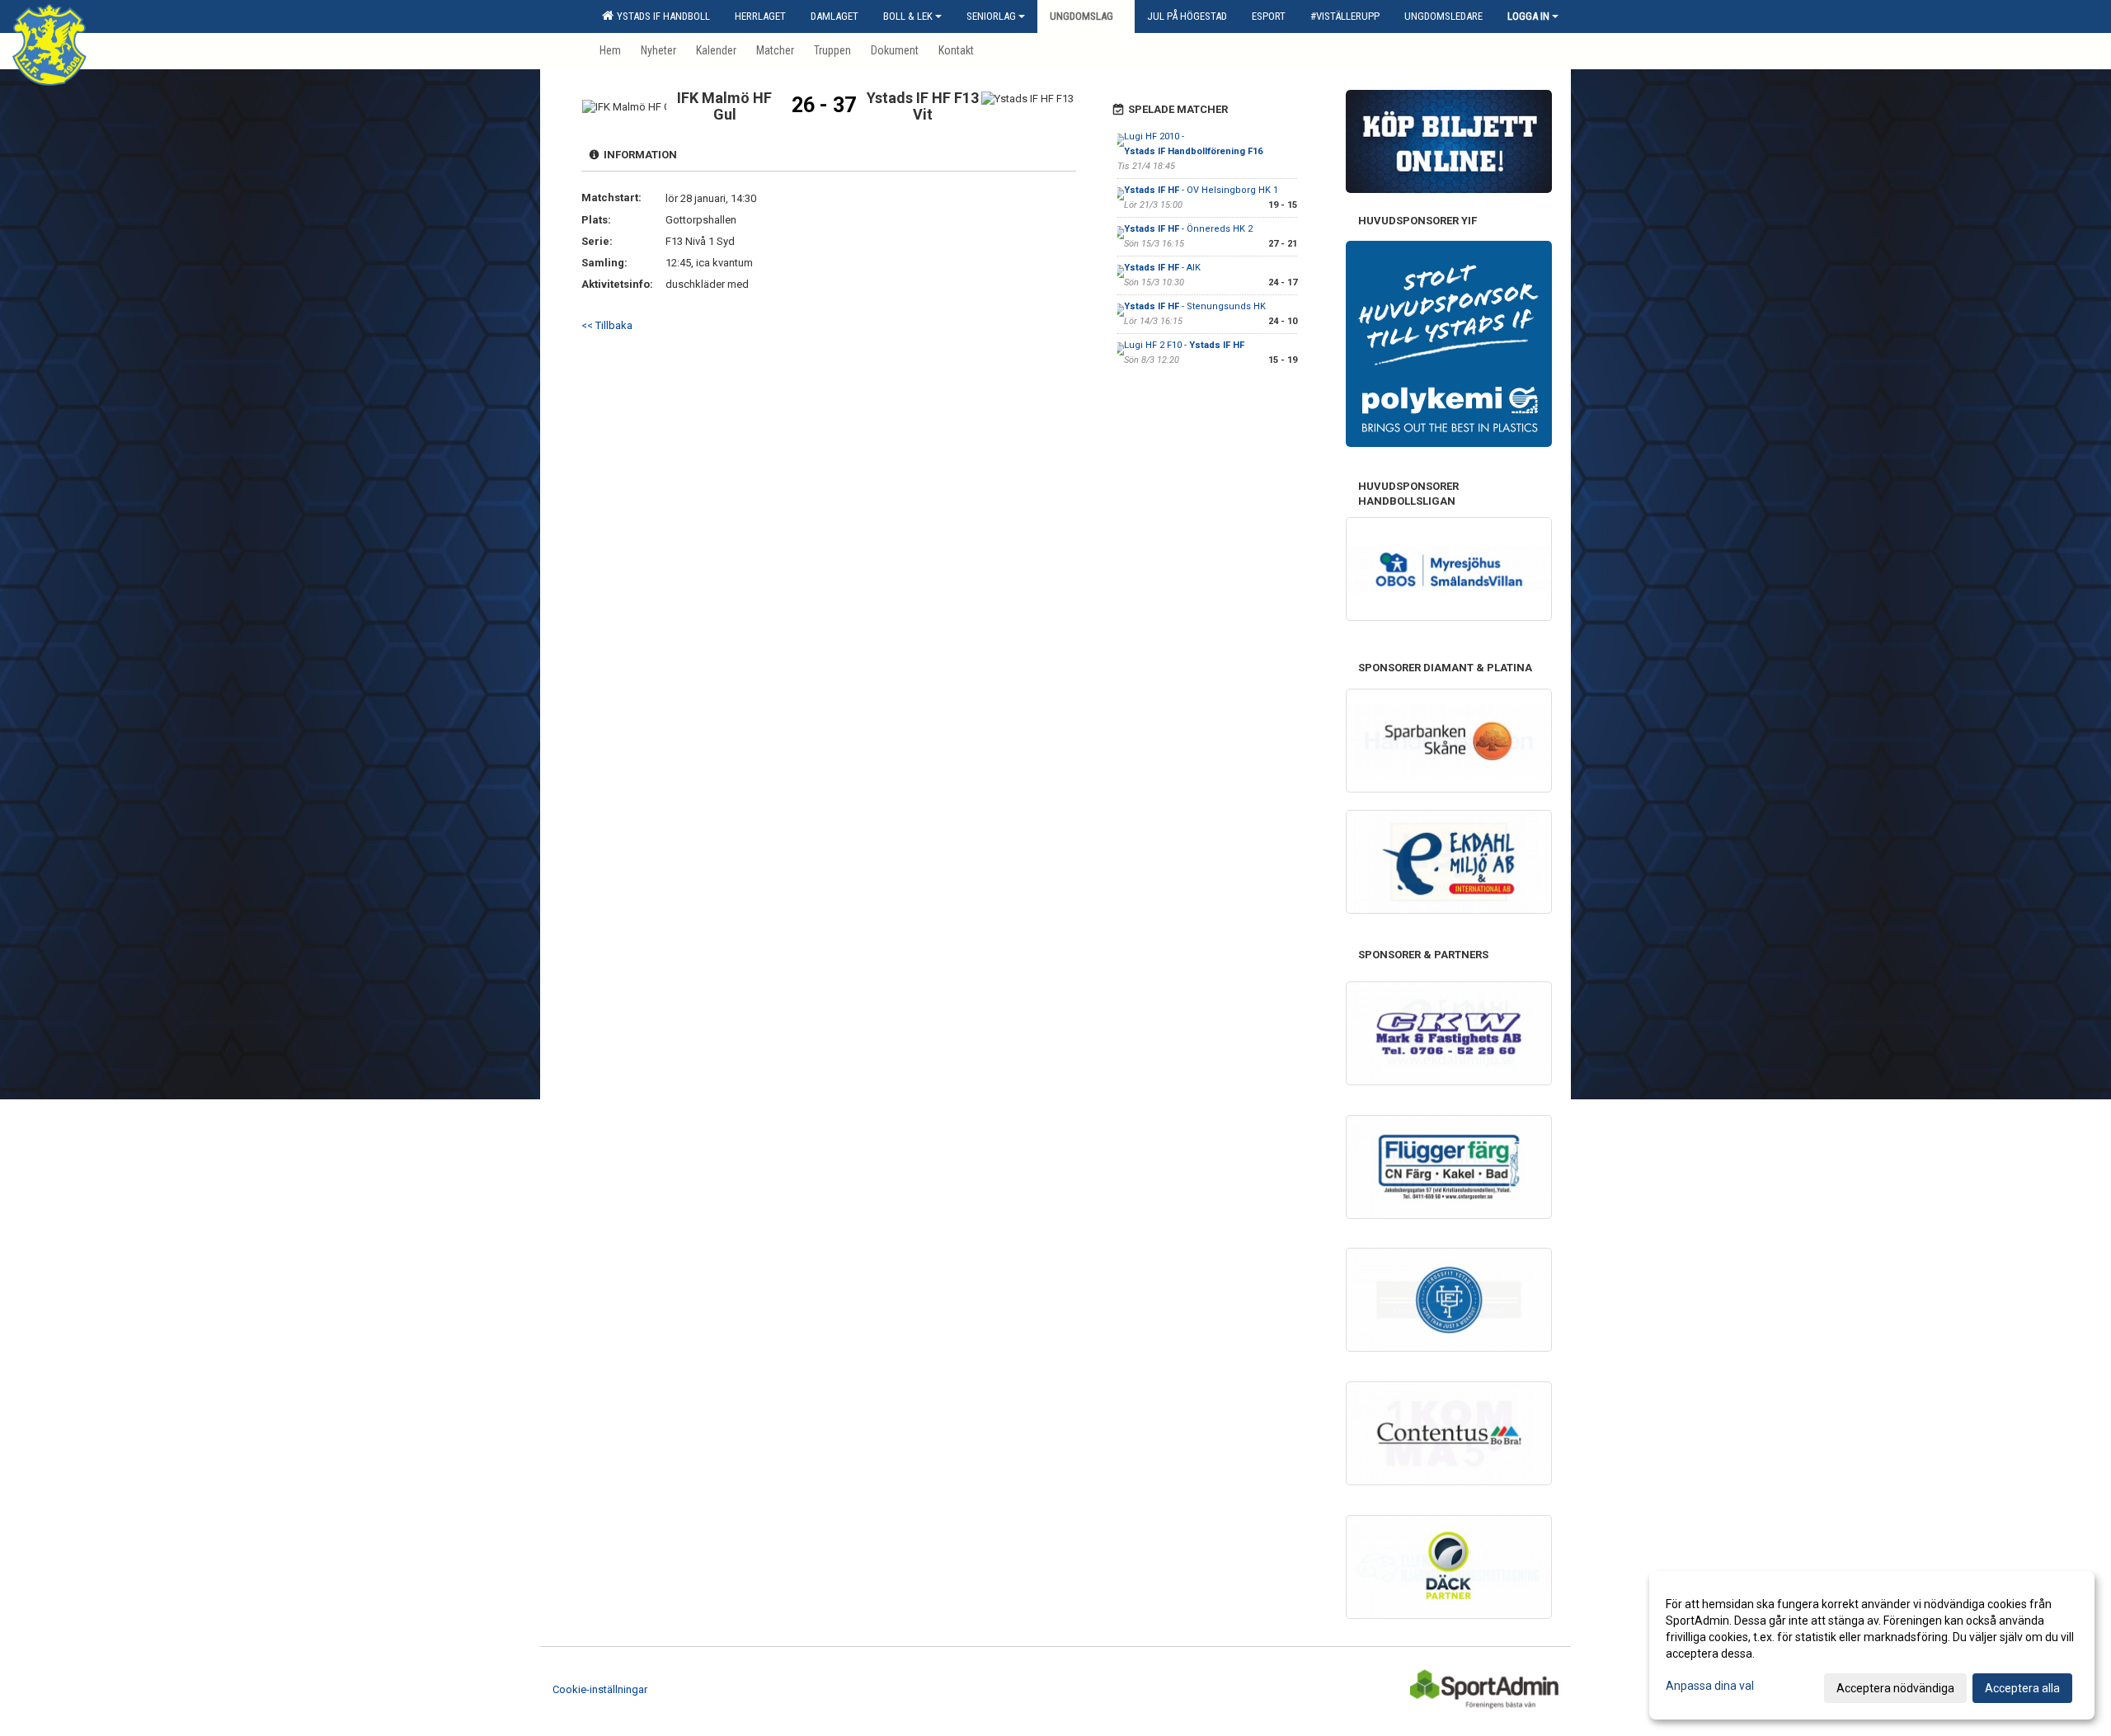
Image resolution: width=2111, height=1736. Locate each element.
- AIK (1162, 268)
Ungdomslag (1081, 16)
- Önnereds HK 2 (1188, 229)
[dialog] (1872, 1645)
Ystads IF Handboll (661, 16)
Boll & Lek (908, 16)
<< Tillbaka (607, 325)
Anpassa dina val (1710, 1686)
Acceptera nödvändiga (1895, 1688)
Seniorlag (991, 16)
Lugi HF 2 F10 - (1184, 345)
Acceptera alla (2022, 1688)
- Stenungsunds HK (1195, 306)
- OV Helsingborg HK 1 (1201, 190)
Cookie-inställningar (600, 1689)
